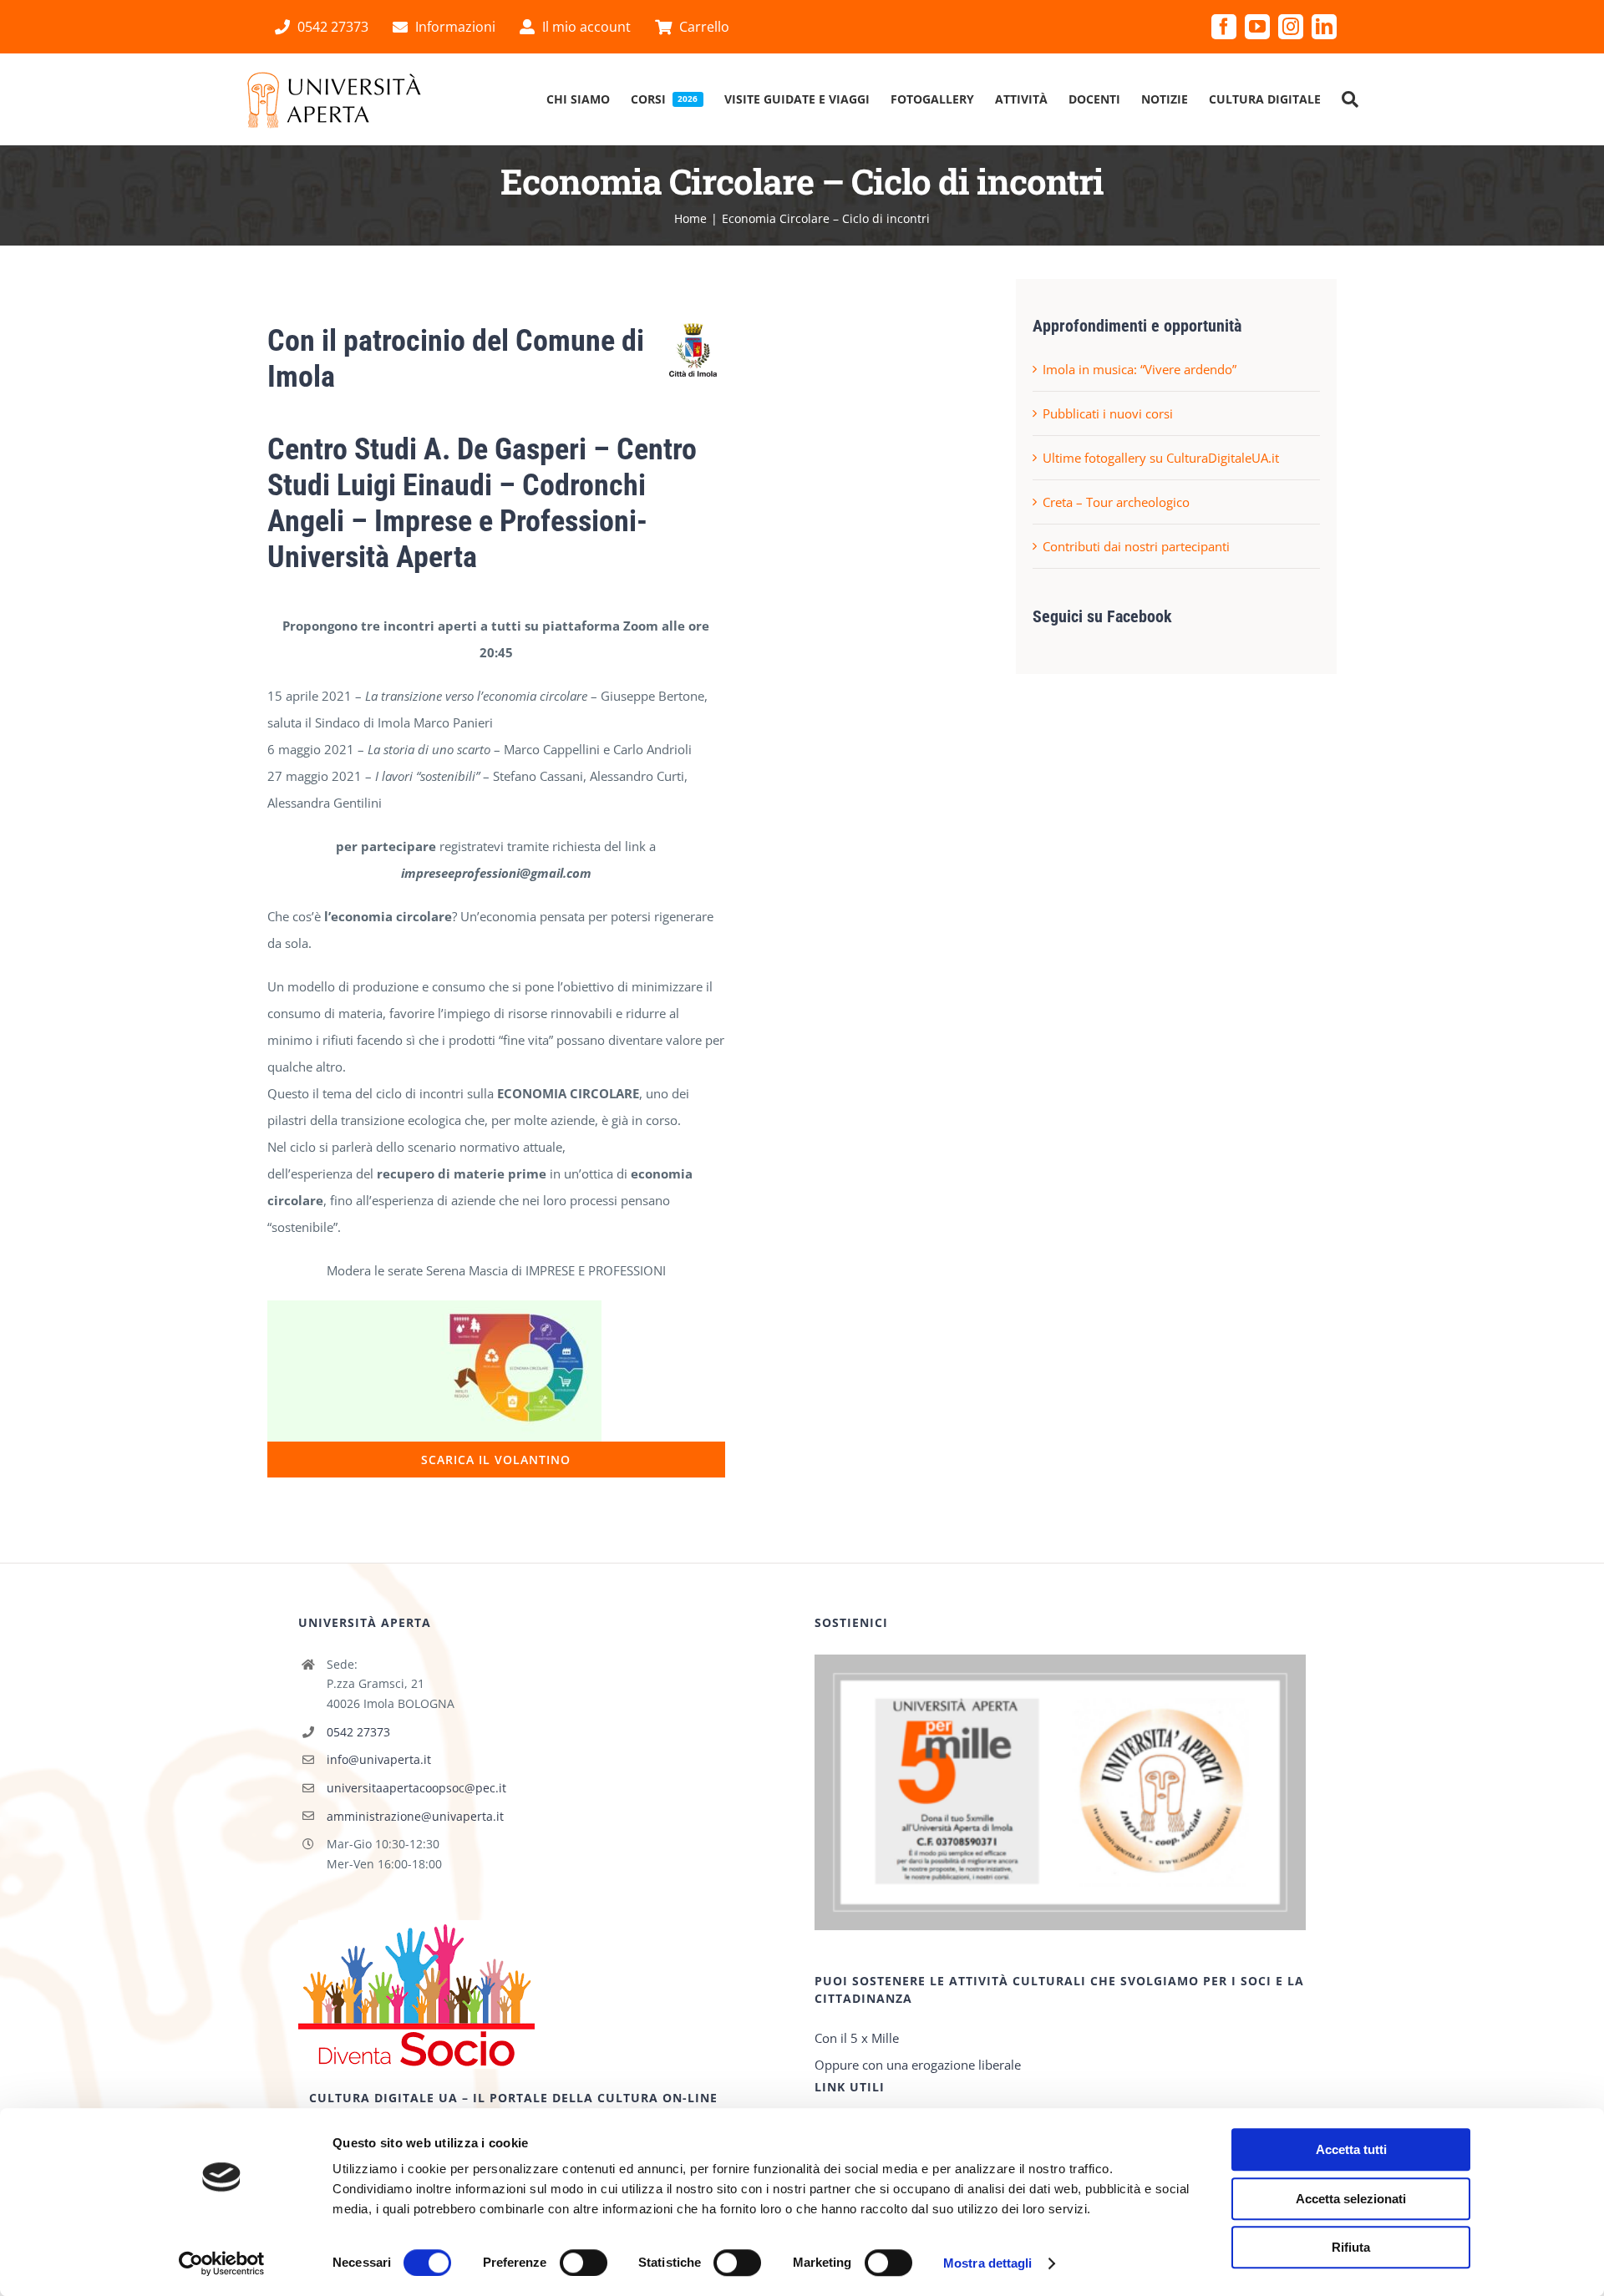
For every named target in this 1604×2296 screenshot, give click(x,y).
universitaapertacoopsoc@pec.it (416, 1788)
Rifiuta (1351, 2247)
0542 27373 (358, 1732)
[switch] (584, 2263)
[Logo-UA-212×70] (334, 76)
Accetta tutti (1351, 2149)
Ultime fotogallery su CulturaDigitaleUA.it (1161, 458)
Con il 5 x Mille (857, 2038)
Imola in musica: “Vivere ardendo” (1140, 369)
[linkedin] (1324, 27)
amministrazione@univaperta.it (415, 1816)
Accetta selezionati (1351, 2199)
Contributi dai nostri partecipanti (1136, 546)
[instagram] (1291, 27)
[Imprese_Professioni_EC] (434, 1306)
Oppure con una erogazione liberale (918, 2065)
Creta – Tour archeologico (1116, 502)
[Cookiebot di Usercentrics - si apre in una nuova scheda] (222, 2263)
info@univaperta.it (379, 1759)
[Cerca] (1350, 99)
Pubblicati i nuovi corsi (1108, 413)
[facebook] (1224, 27)
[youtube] (1257, 27)
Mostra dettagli (988, 2263)
